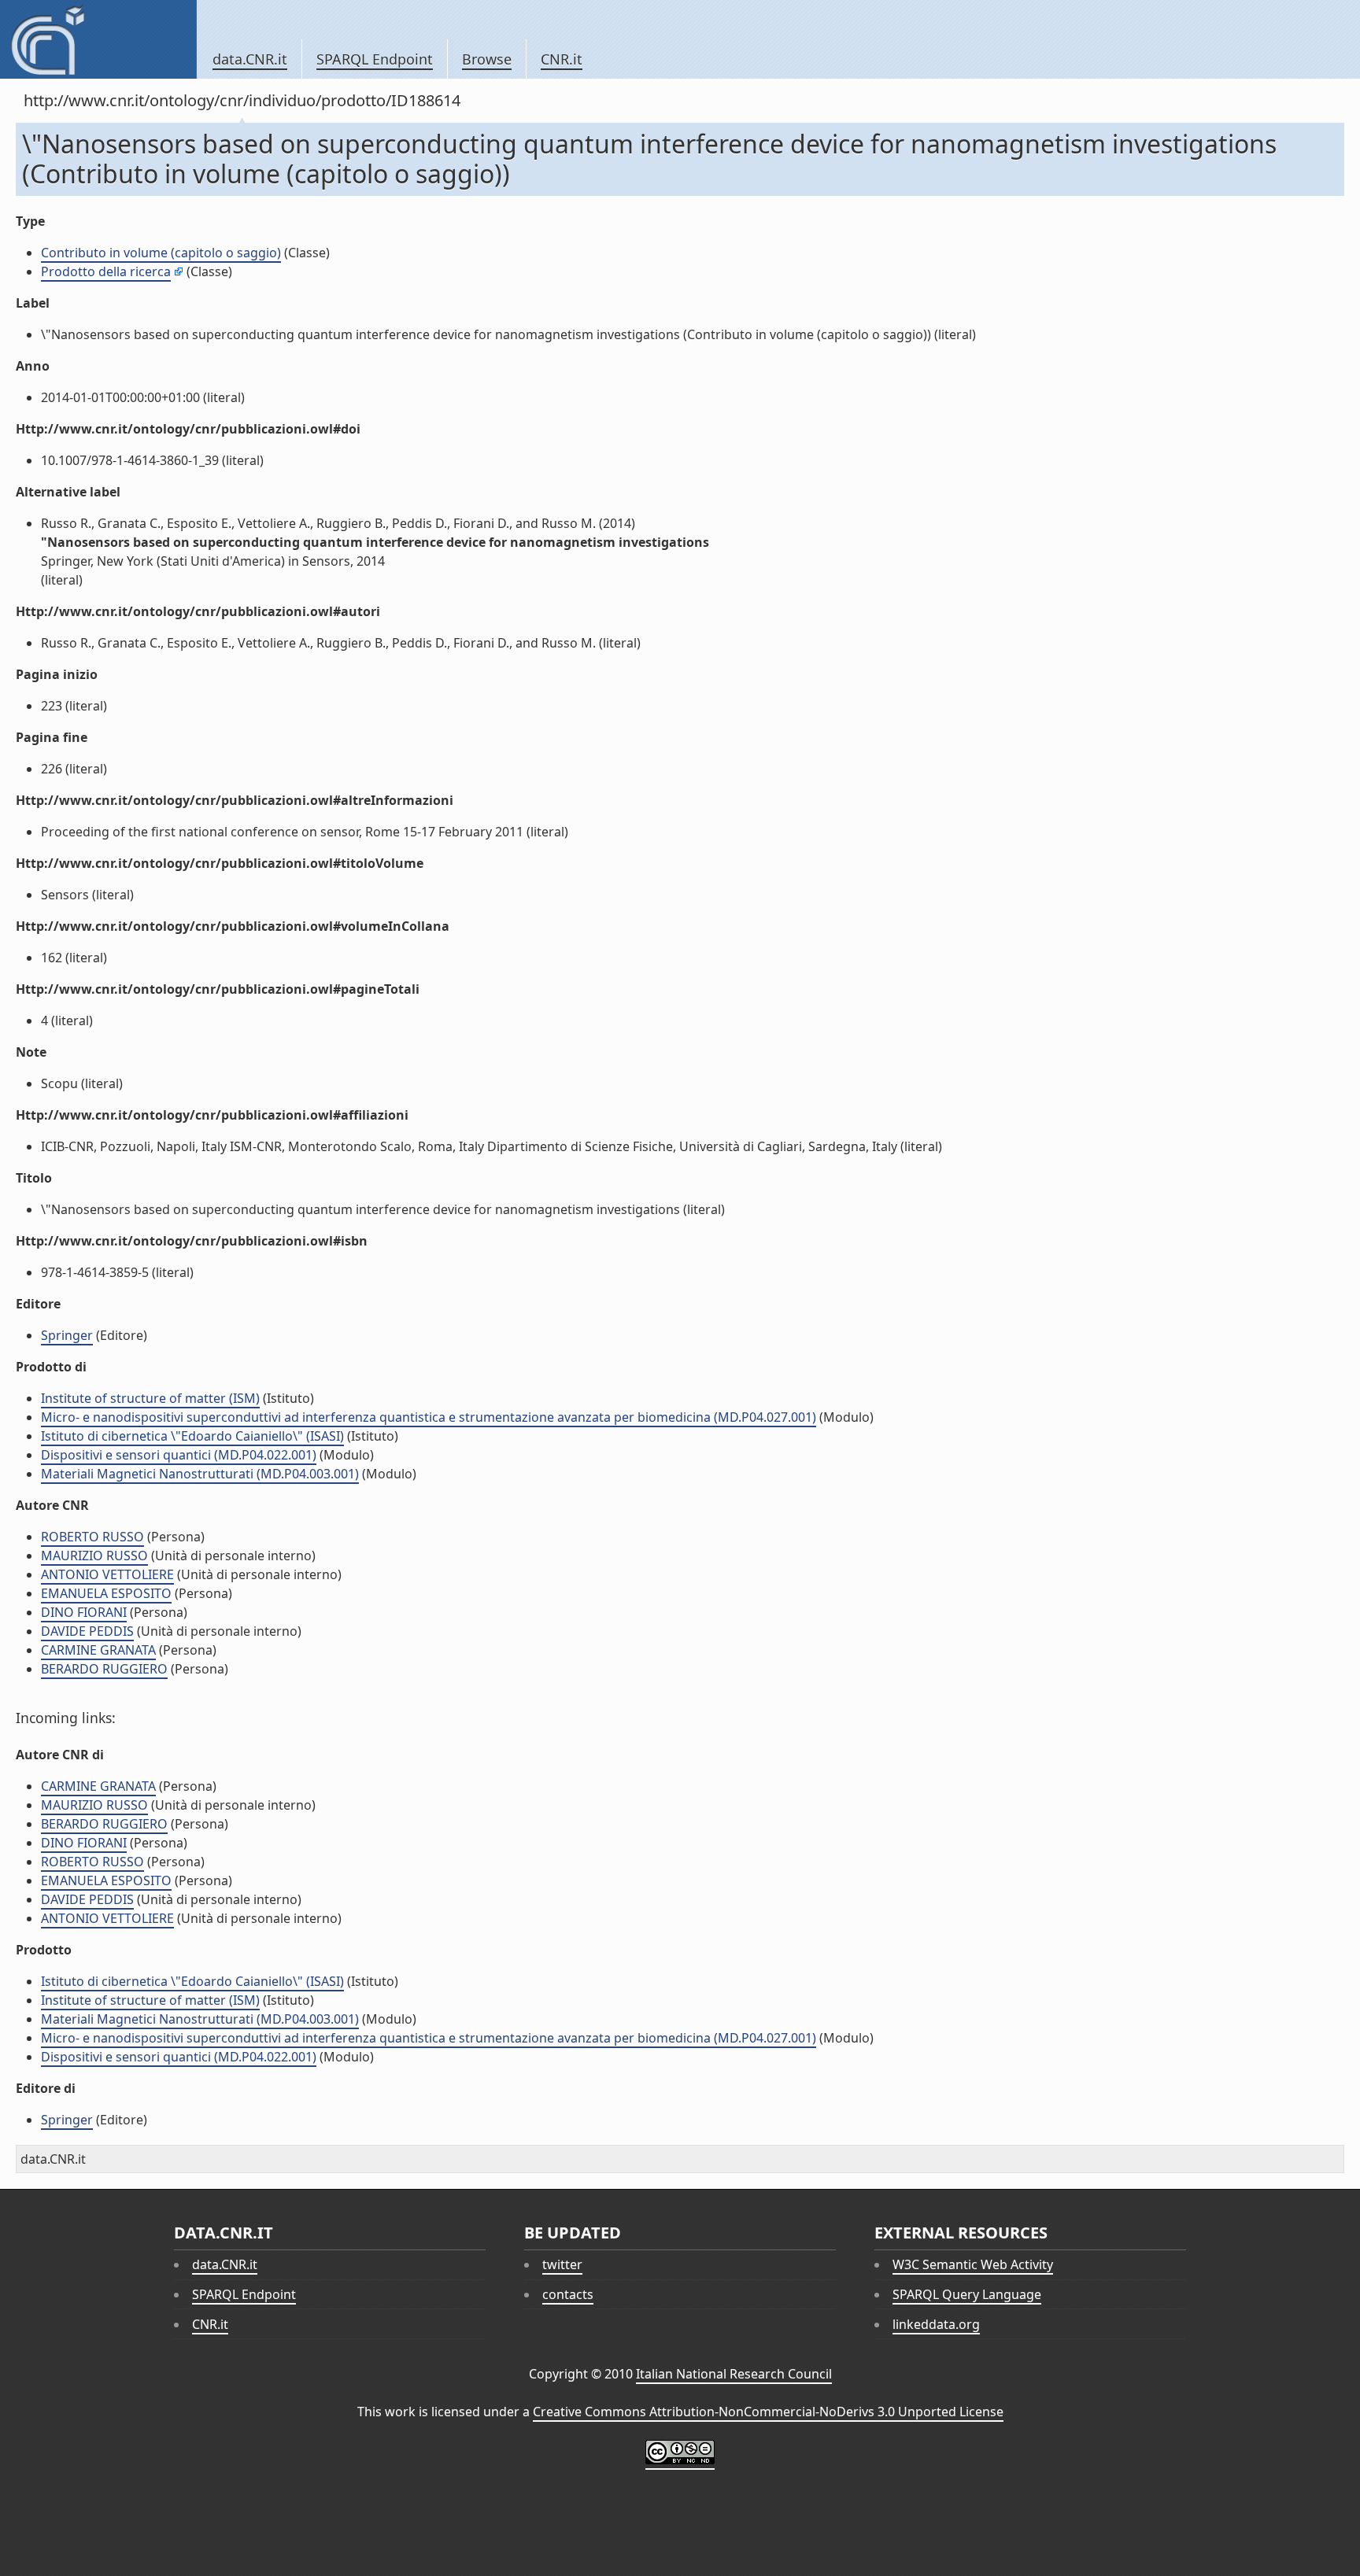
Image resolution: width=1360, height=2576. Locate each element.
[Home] (98, 39)
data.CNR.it (250, 59)
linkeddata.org (936, 2324)
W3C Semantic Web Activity (973, 2264)
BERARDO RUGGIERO (104, 1669)
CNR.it (562, 59)
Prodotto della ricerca (106, 271)
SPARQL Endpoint (375, 59)
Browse (487, 59)
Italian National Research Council (734, 2374)
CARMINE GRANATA (98, 1650)
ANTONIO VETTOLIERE (107, 1574)
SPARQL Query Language (967, 2294)
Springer (67, 1335)
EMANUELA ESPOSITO (106, 1593)
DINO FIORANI (84, 1612)
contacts (568, 2294)
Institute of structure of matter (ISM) (150, 1398)
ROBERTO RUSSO (92, 1537)
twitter (562, 2264)
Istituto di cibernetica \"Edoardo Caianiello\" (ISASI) (192, 1436)
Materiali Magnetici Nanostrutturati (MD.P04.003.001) (200, 1474)
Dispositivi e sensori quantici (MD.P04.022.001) (179, 1455)
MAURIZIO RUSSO (94, 1556)
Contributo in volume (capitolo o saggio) (161, 253)
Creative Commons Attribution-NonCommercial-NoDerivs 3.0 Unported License (768, 2412)
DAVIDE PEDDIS (87, 1631)
